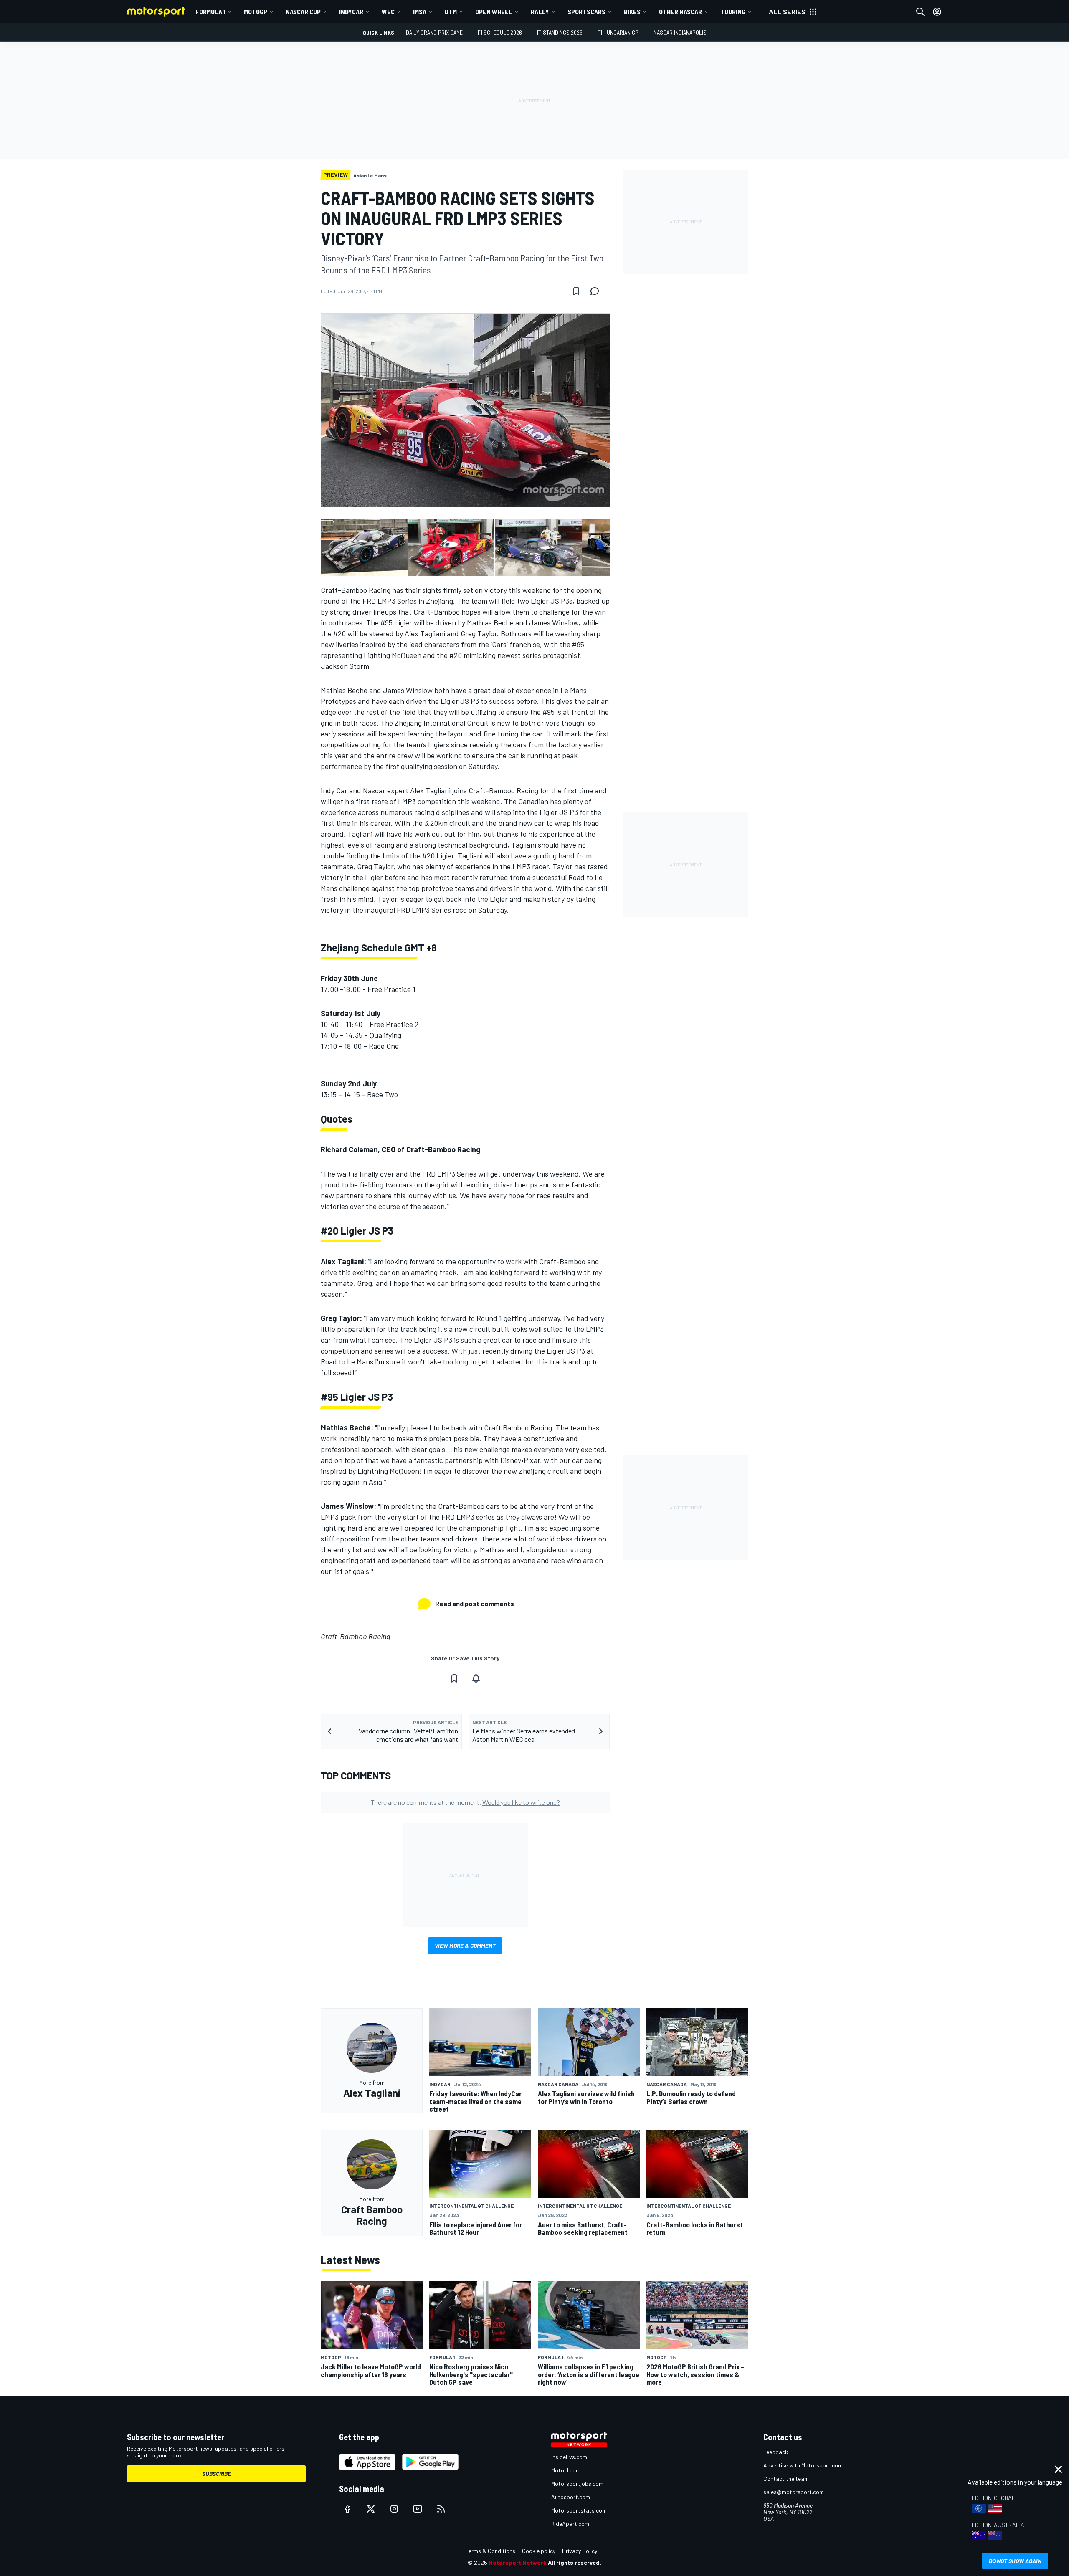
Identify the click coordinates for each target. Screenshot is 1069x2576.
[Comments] (597, 291)
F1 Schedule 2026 (500, 32)
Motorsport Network (518, 2562)
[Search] (920, 12)
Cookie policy (539, 2551)
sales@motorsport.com (794, 2492)
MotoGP (256, 11)
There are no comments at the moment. (465, 1802)
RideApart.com (570, 2524)
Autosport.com (571, 2497)
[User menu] (937, 12)
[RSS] (441, 2509)
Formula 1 (210, 11)
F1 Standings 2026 (560, 32)
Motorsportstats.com (579, 2510)
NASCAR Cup (303, 11)
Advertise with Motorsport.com (803, 2465)
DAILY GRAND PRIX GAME (434, 32)
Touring (733, 11)
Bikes (632, 11)
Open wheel (494, 11)
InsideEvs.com (569, 2457)
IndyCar (351, 11)
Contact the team (786, 2479)
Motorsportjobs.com (577, 2484)
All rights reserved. (575, 2562)
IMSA (420, 11)
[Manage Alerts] (476, 1678)
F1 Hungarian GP (618, 32)
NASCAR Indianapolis (680, 32)
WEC (388, 11)
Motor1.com (566, 2470)
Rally (540, 11)
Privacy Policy (580, 2551)
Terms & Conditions (490, 2551)
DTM (451, 11)
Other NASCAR (680, 11)
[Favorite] (576, 291)
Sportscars (586, 11)
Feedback (776, 2452)
